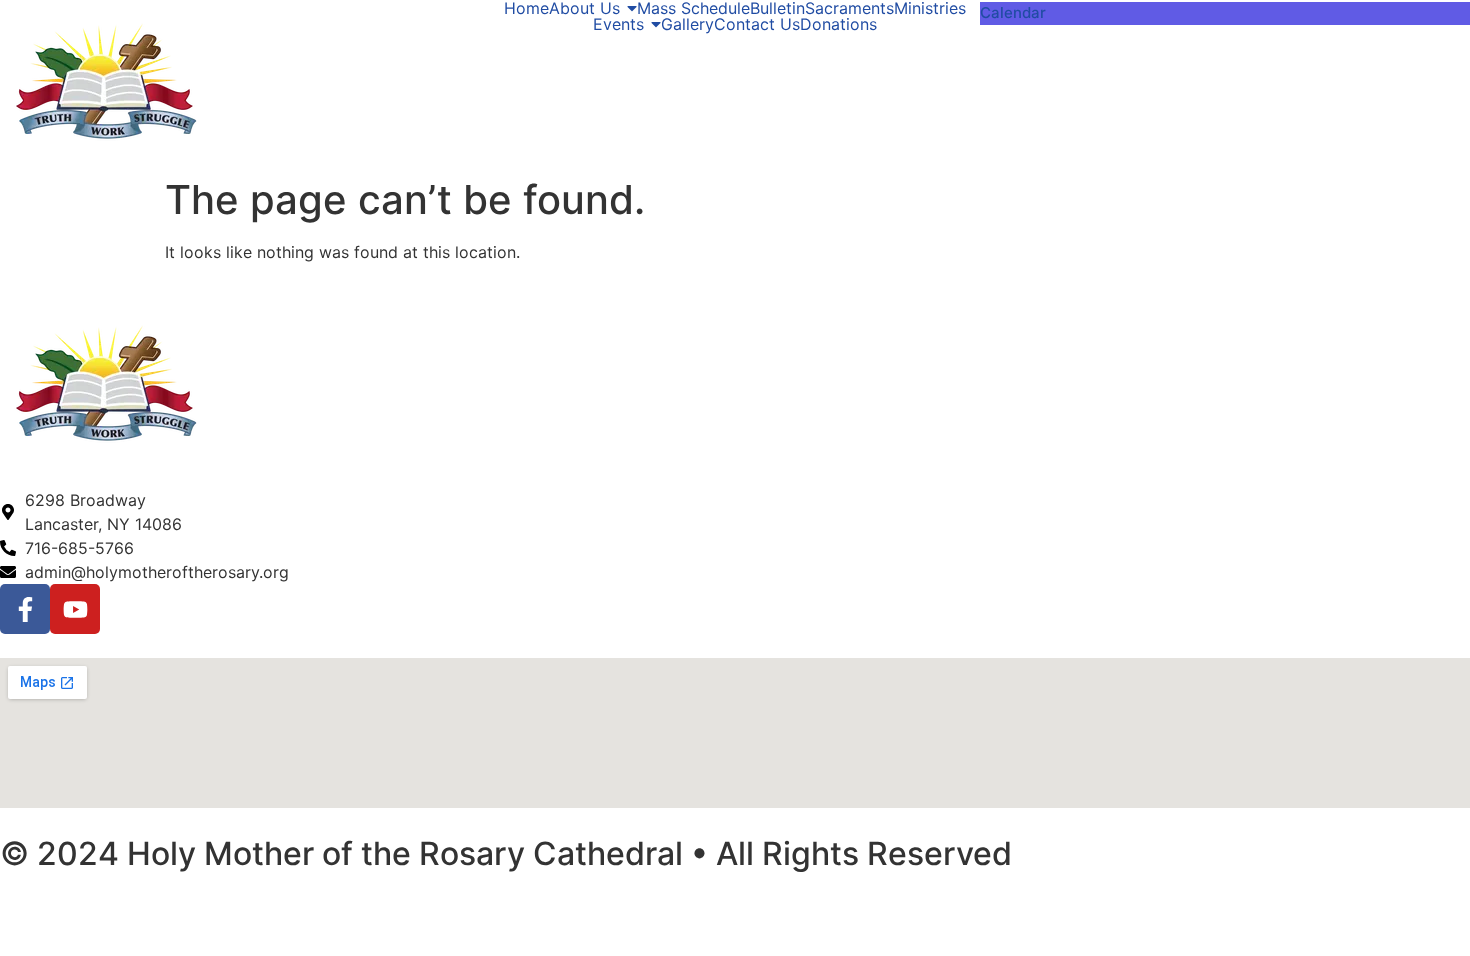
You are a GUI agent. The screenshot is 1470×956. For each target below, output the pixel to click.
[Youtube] (75, 609)
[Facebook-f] (25, 609)
